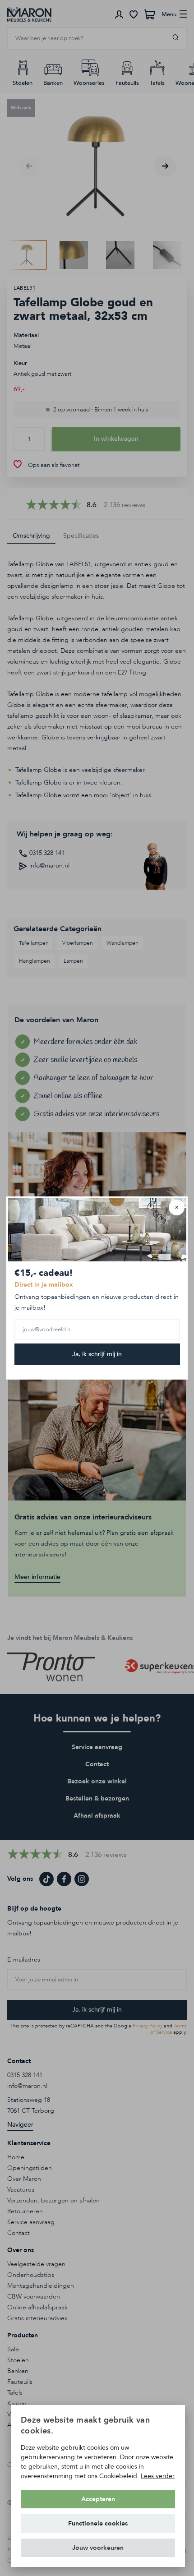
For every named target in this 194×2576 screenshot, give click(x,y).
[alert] (98, 2486)
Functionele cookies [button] (98, 2523)
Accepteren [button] (98, 2499)
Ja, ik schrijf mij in (97, 1354)
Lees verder (158, 2476)
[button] (98, 2548)
